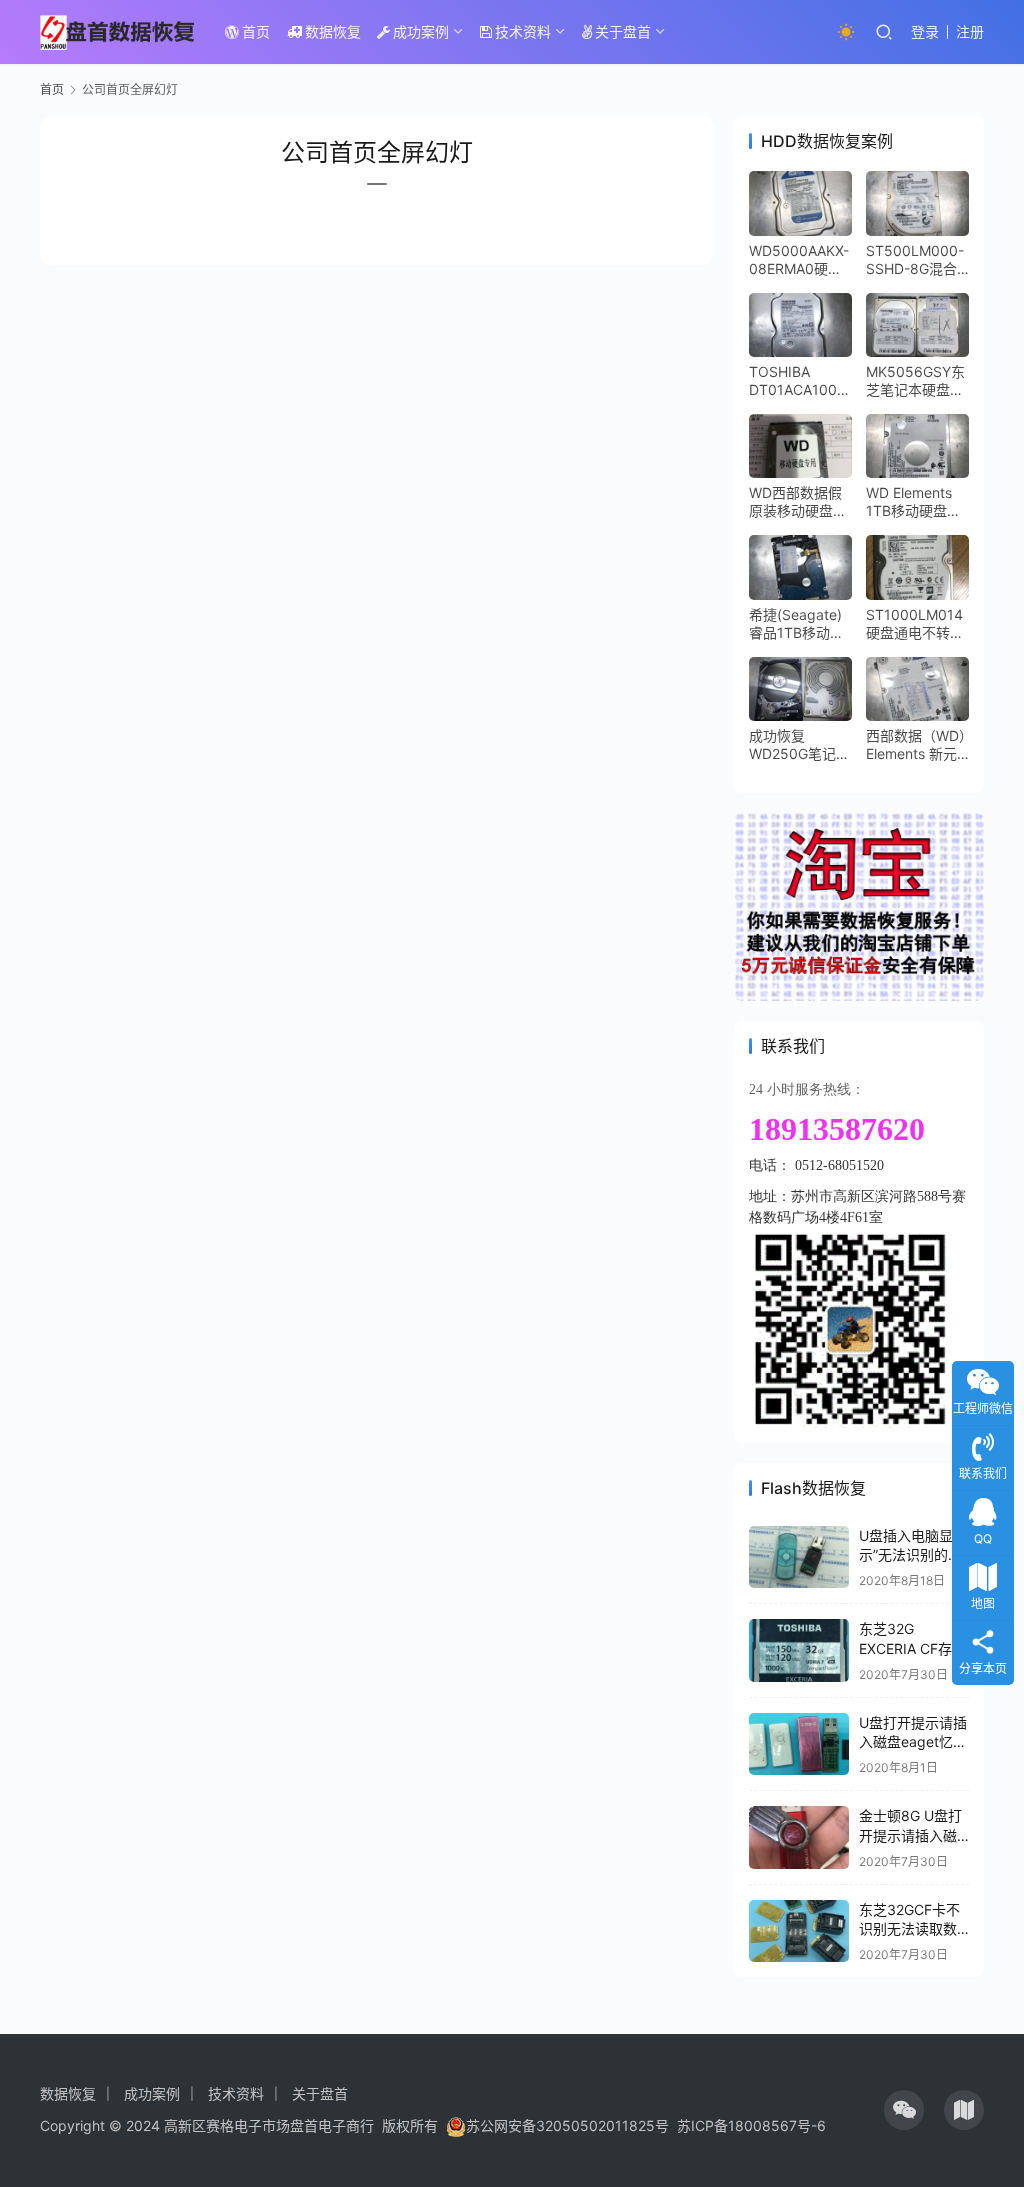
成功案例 (421, 31)
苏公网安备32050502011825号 (567, 2125)
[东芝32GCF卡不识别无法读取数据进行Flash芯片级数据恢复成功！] (799, 1931)
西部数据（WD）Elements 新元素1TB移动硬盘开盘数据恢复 (916, 745)
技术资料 (523, 31)
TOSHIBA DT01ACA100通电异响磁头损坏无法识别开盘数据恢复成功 (800, 381)
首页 (256, 31)
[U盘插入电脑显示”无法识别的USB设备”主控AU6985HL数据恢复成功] (799, 1557)
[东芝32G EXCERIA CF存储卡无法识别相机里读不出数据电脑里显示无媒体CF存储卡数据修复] (799, 1650)
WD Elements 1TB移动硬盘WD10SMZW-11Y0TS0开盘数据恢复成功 (916, 502)
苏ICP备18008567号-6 (751, 2125)
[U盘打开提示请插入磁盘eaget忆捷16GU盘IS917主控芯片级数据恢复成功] (799, 1744)
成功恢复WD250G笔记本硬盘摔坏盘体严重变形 (799, 745)
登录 (925, 31)
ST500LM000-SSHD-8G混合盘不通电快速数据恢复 (915, 260)
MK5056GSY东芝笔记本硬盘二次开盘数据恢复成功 (915, 381)
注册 (970, 31)
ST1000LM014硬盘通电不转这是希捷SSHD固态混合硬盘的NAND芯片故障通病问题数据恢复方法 (915, 624)
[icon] (904, 2110)
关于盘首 (623, 31)
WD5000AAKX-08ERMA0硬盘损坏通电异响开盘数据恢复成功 (799, 260)
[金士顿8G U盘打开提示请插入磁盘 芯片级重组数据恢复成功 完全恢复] (799, 1837)
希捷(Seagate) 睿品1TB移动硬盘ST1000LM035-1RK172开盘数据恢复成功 (798, 624)
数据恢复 (333, 31)
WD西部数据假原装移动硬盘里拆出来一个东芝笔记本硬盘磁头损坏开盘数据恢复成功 (798, 502)
